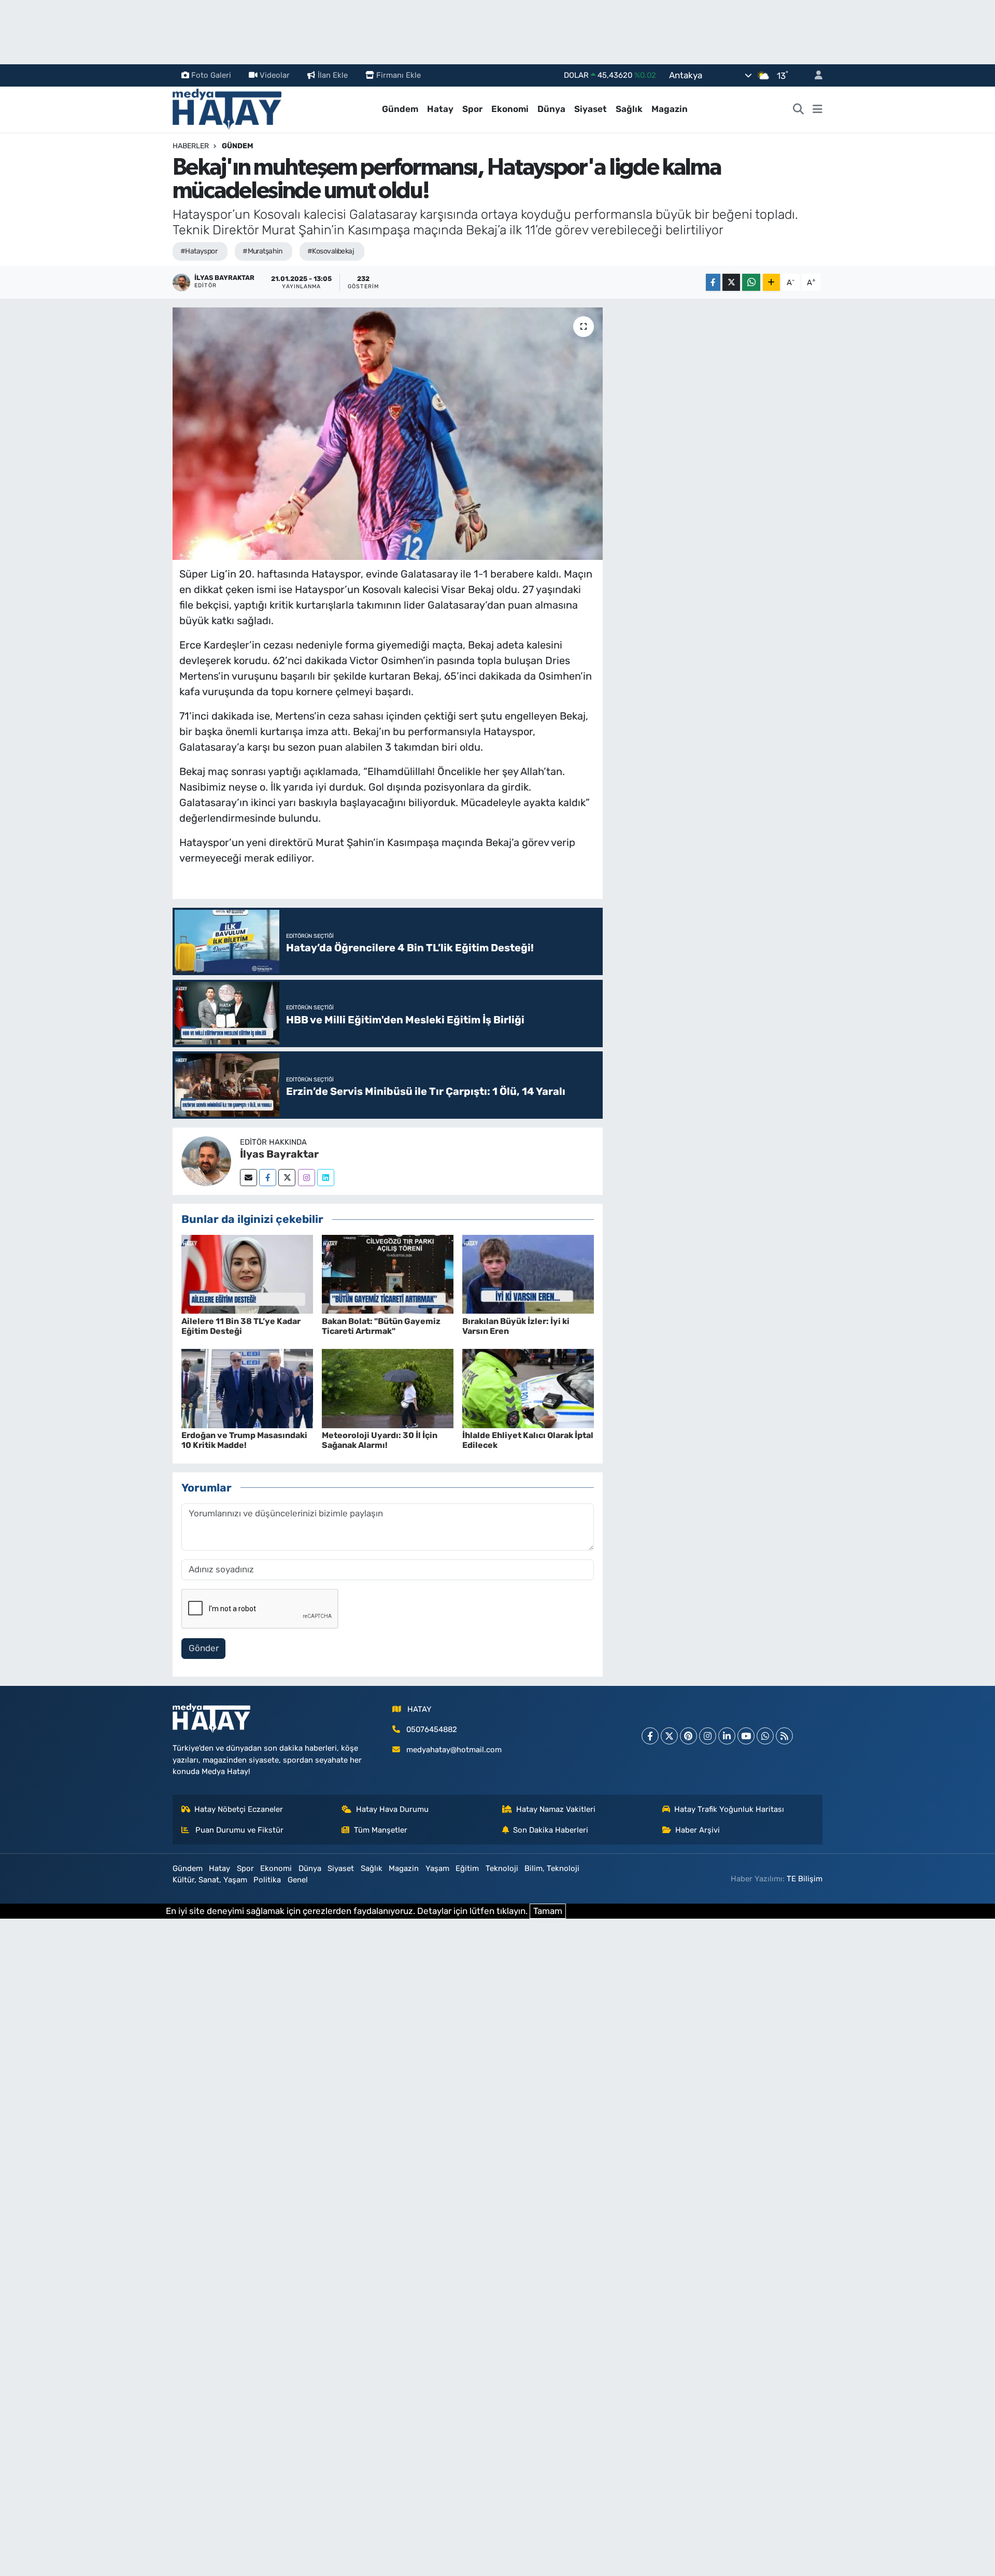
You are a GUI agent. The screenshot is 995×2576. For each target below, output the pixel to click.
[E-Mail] (248, 1178)
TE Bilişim (805, 1879)
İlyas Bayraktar (279, 1154)
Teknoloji (502, 1868)
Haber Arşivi (698, 1830)
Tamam (548, 1911)
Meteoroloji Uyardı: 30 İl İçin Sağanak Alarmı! (380, 1440)
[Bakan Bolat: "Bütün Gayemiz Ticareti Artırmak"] (388, 1273)
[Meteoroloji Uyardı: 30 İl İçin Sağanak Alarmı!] (388, 1388)
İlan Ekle (333, 75)
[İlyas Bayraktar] (206, 1160)
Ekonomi (510, 109)
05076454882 (432, 1729)
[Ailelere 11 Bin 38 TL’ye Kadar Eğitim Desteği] (247, 1273)
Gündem (400, 109)
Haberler (191, 146)
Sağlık (629, 109)
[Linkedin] (326, 1178)
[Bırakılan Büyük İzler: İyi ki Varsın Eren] (528, 1273)
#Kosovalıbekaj (331, 251)
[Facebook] (268, 1178)
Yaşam (437, 1868)
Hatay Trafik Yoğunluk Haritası (729, 1809)
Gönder (204, 1648)
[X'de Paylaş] (731, 282)
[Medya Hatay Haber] (227, 108)
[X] (669, 1736)
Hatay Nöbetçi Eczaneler (239, 1809)
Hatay (440, 109)
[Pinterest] (688, 1736)
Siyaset (591, 109)
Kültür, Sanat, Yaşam (210, 1880)
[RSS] (784, 1736)
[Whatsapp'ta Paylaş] (751, 282)
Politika (267, 1880)
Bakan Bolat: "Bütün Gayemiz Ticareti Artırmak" (381, 1326)
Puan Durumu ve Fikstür (238, 1830)
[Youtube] (746, 1736)
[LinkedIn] (727, 1736)
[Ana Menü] (818, 109)
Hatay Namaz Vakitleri (556, 1809)
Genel (298, 1880)
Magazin (670, 109)
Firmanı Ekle (399, 75)
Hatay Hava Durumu (392, 1809)
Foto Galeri (211, 75)
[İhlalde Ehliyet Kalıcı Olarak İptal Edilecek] (528, 1388)
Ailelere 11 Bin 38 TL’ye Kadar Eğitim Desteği (241, 1326)
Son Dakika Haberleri (551, 1830)
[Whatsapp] (765, 1736)
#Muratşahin (262, 251)
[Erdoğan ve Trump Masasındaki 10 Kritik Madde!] (247, 1388)
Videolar (275, 75)
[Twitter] (287, 1178)
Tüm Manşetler (381, 1830)
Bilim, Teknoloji (552, 1868)
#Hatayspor (199, 251)
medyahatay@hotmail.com (454, 1750)
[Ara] (799, 109)
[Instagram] (307, 1178)
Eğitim (467, 1868)
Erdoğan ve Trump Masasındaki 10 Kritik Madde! (244, 1440)
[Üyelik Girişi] (814, 75)
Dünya (551, 109)
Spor (472, 109)
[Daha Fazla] (771, 282)
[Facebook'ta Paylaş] (713, 282)
